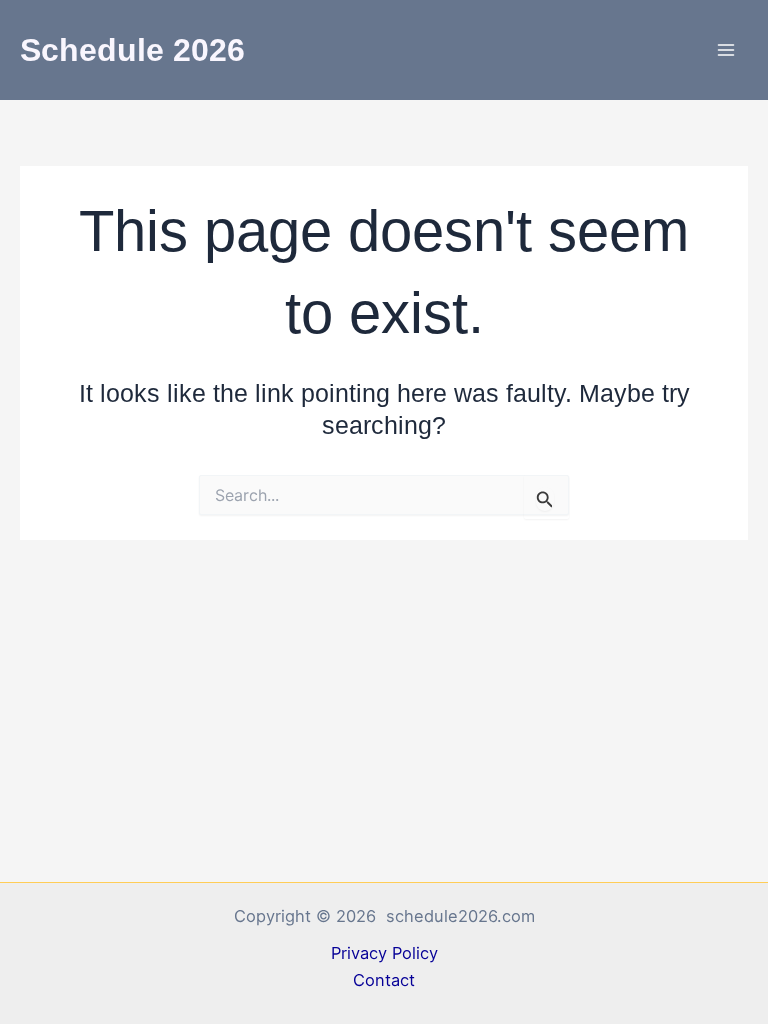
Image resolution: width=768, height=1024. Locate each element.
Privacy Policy (384, 953)
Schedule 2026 (132, 50)
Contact (384, 980)
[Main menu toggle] (725, 50)
